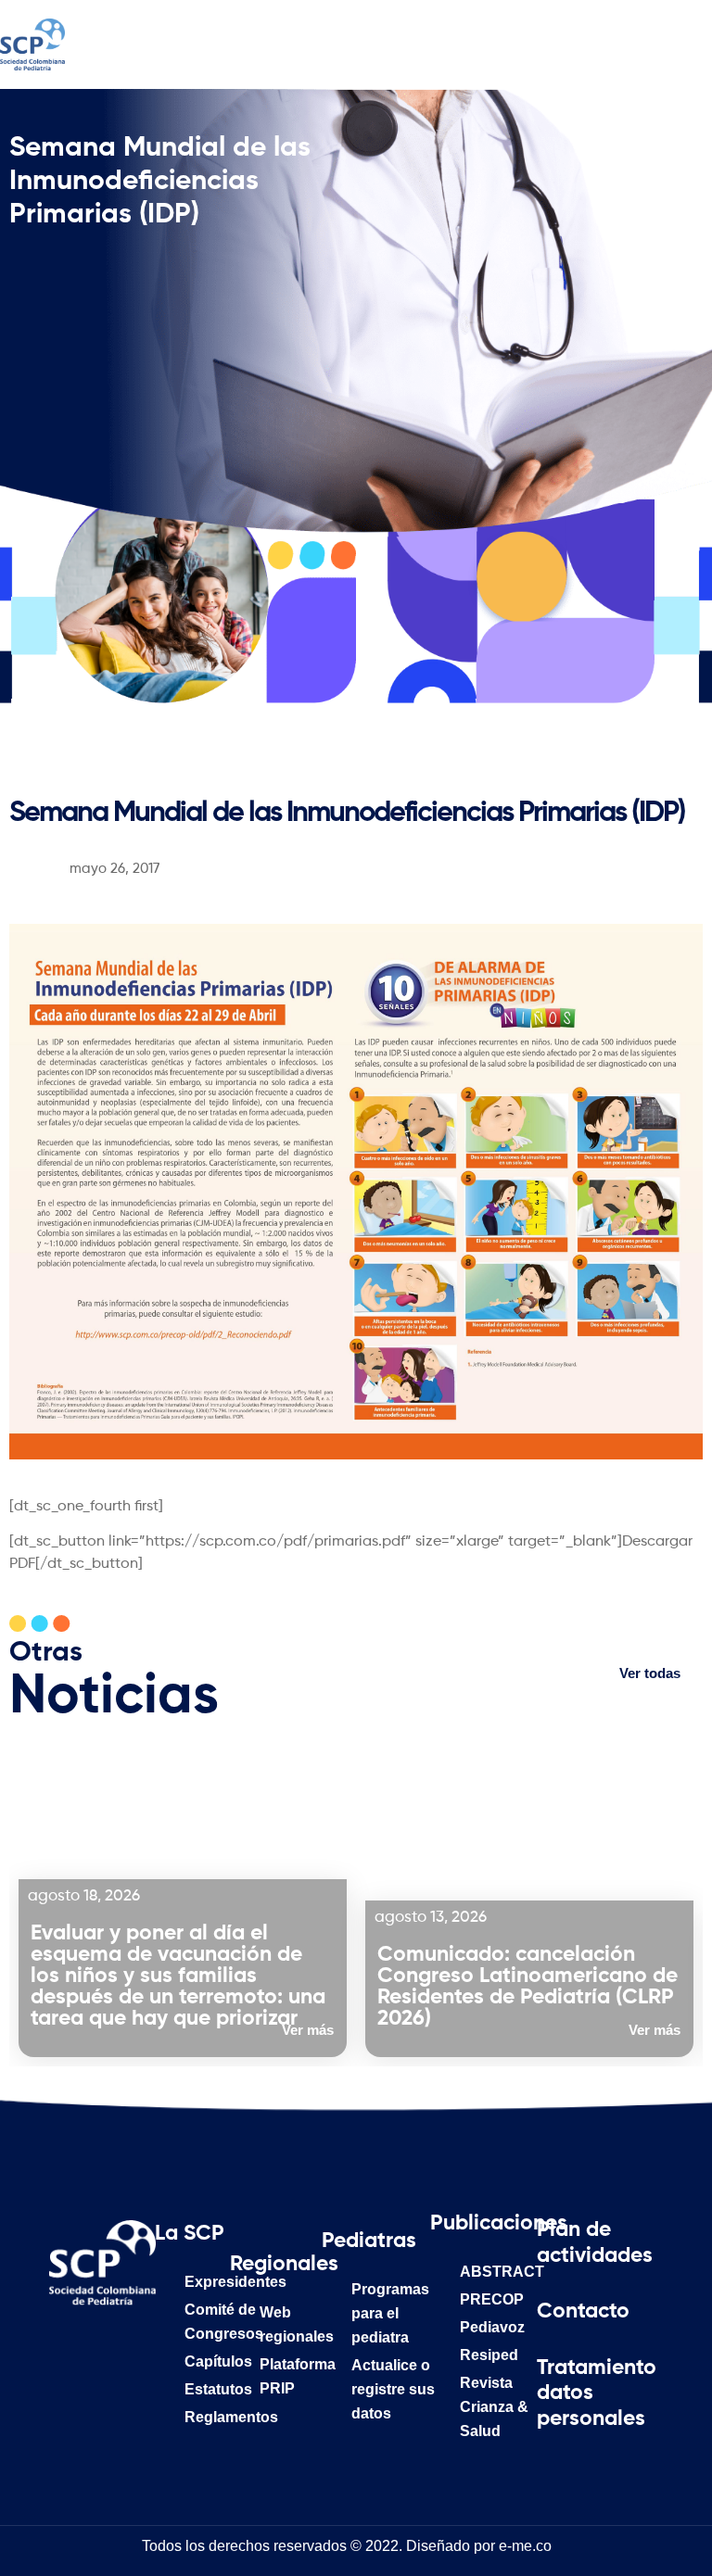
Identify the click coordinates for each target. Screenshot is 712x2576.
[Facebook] (77, 2347)
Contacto (583, 2311)
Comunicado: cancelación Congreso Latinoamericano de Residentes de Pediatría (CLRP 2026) (528, 1987)
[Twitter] (77, 2393)
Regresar (52, 770)
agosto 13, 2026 (431, 1918)
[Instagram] (128, 2347)
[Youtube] (128, 2393)
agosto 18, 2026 (84, 1896)
